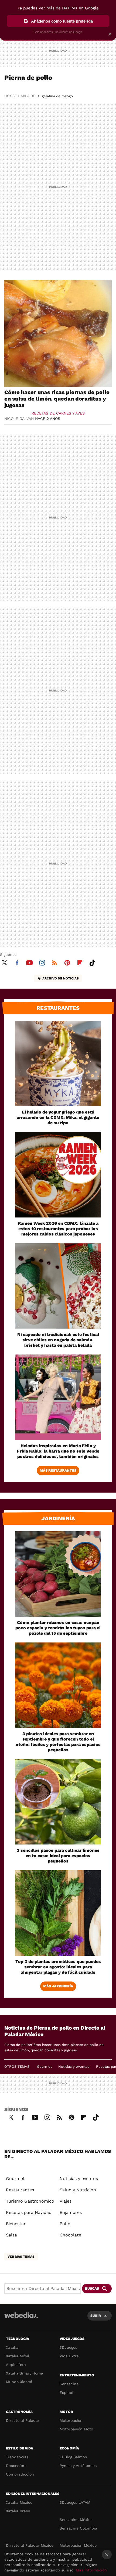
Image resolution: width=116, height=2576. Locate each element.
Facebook (17, 962)
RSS (54, 962)
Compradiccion (20, 2474)
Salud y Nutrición (78, 2190)
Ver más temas (21, 2257)
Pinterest (67, 962)
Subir (96, 2316)
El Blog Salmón (73, 2457)
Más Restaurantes (58, 1470)
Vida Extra (69, 2356)
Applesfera (16, 2365)
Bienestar (16, 2224)
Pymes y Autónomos (78, 2466)
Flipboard (80, 962)
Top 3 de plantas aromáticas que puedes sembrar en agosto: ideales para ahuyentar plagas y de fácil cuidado (58, 1967)
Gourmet (44, 2067)
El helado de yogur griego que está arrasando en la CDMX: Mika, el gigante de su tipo (58, 1117)
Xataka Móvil (18, 2356)
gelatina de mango (57, 96)
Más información (91, 2570)
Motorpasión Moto (76, 2429)
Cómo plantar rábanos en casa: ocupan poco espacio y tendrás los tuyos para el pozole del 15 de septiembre (58, 1628)
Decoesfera (16, 2466)
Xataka (12, 2347)
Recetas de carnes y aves (58, 413)
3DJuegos (68, 2347)
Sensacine (69, 2384)
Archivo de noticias (61, 978)
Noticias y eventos (74, 2067)
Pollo (65, 2224)
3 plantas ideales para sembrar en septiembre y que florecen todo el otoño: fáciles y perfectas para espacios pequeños (58, 1742)
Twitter (4, 962)
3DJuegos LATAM (75, 2502)
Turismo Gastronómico (30, 2201)
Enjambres (71, 2212)
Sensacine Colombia (78, 2528)
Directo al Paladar (23, 2420)
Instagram (42, 962)
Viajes (66, 2201)
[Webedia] (21, 2319)
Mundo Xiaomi (19, 2382)
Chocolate (70, 2235)
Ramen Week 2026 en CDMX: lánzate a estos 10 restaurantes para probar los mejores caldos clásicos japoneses (58, 1229)
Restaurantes (58, 1008)
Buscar (92, 2288)
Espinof (67, 2393)
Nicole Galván (19, 419)
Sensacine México (76, 2520)
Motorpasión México (78, 2545)
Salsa (11, 2235)
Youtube (29, 962)
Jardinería (58, 1518)
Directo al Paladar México (30, 2545)
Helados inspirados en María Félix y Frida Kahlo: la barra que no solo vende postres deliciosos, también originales (58, 1451)
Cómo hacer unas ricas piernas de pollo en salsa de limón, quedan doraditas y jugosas (57, 399)
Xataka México (19, 2502)
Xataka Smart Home (24, 2373)
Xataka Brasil (18, 2511)
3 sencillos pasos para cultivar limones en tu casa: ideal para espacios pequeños (58, 1856)
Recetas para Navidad (29, 2212)
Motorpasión (71, 2420)
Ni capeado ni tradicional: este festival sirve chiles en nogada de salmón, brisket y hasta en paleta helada (58, 1340)
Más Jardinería (58, 1986)
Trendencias (17, 2457)
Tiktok (92, 962)
